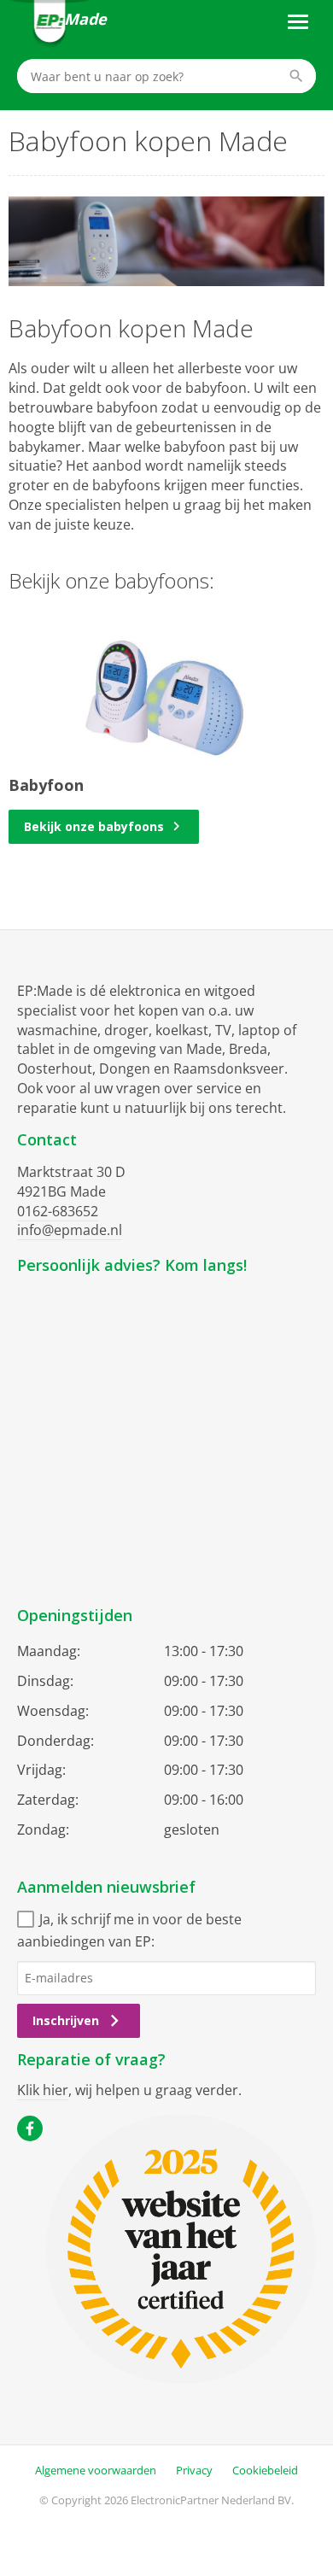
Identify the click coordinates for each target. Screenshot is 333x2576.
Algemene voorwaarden (96, 2470)
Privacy (194, 2470)
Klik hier (43, 2090)
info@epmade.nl (70, 1230)
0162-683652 (58, 1211)
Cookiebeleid (265, 2470)
